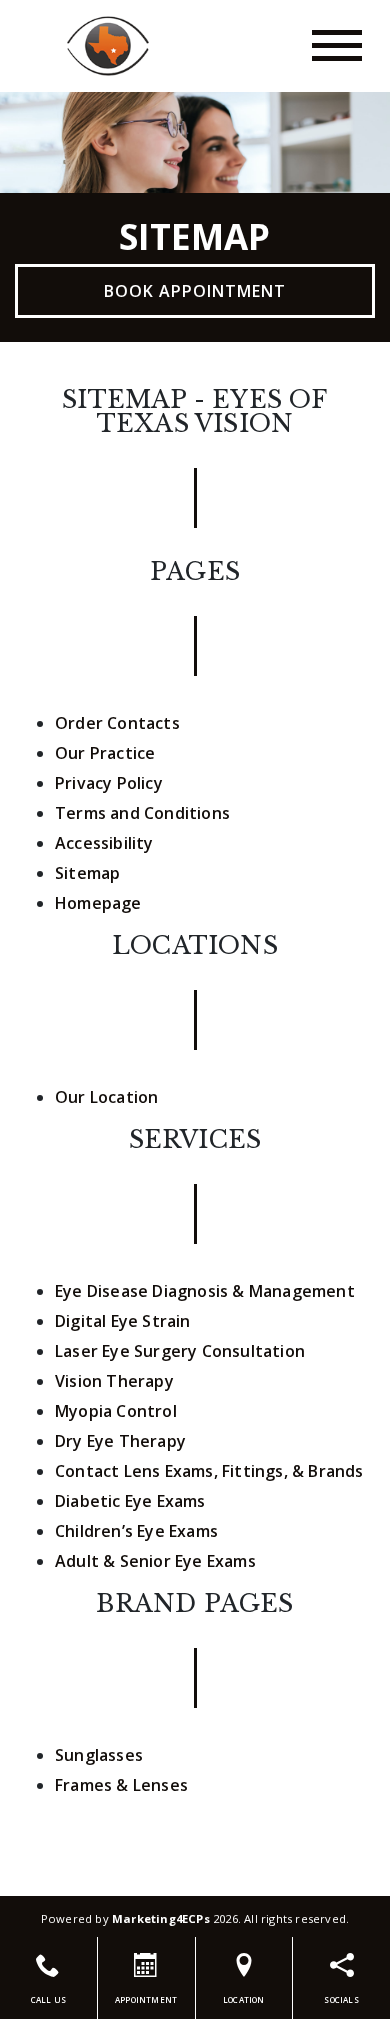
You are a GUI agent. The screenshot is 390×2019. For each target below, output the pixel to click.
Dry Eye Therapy (120, 1441)
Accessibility (104, 843)
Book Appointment (195, 291)
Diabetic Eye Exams (130, 1501)
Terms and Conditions (142, 813)
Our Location (106, 1097)
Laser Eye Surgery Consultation (180, 1351)
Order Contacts (117, 723)
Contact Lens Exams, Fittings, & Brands (209, 1471)
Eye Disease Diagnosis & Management (205, 1291)
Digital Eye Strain (123, 1321)
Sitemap (87, 873)
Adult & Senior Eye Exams (155, 1561)
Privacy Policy (109, 783)
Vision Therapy (114, 1381)
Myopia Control (116, 1411)
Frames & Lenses (121, 1785)
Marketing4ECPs (161, 1918)
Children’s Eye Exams (136, 1531)
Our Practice (105, 753)
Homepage (98, 903)
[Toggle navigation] (337, 45)
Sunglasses (99, 1755)
